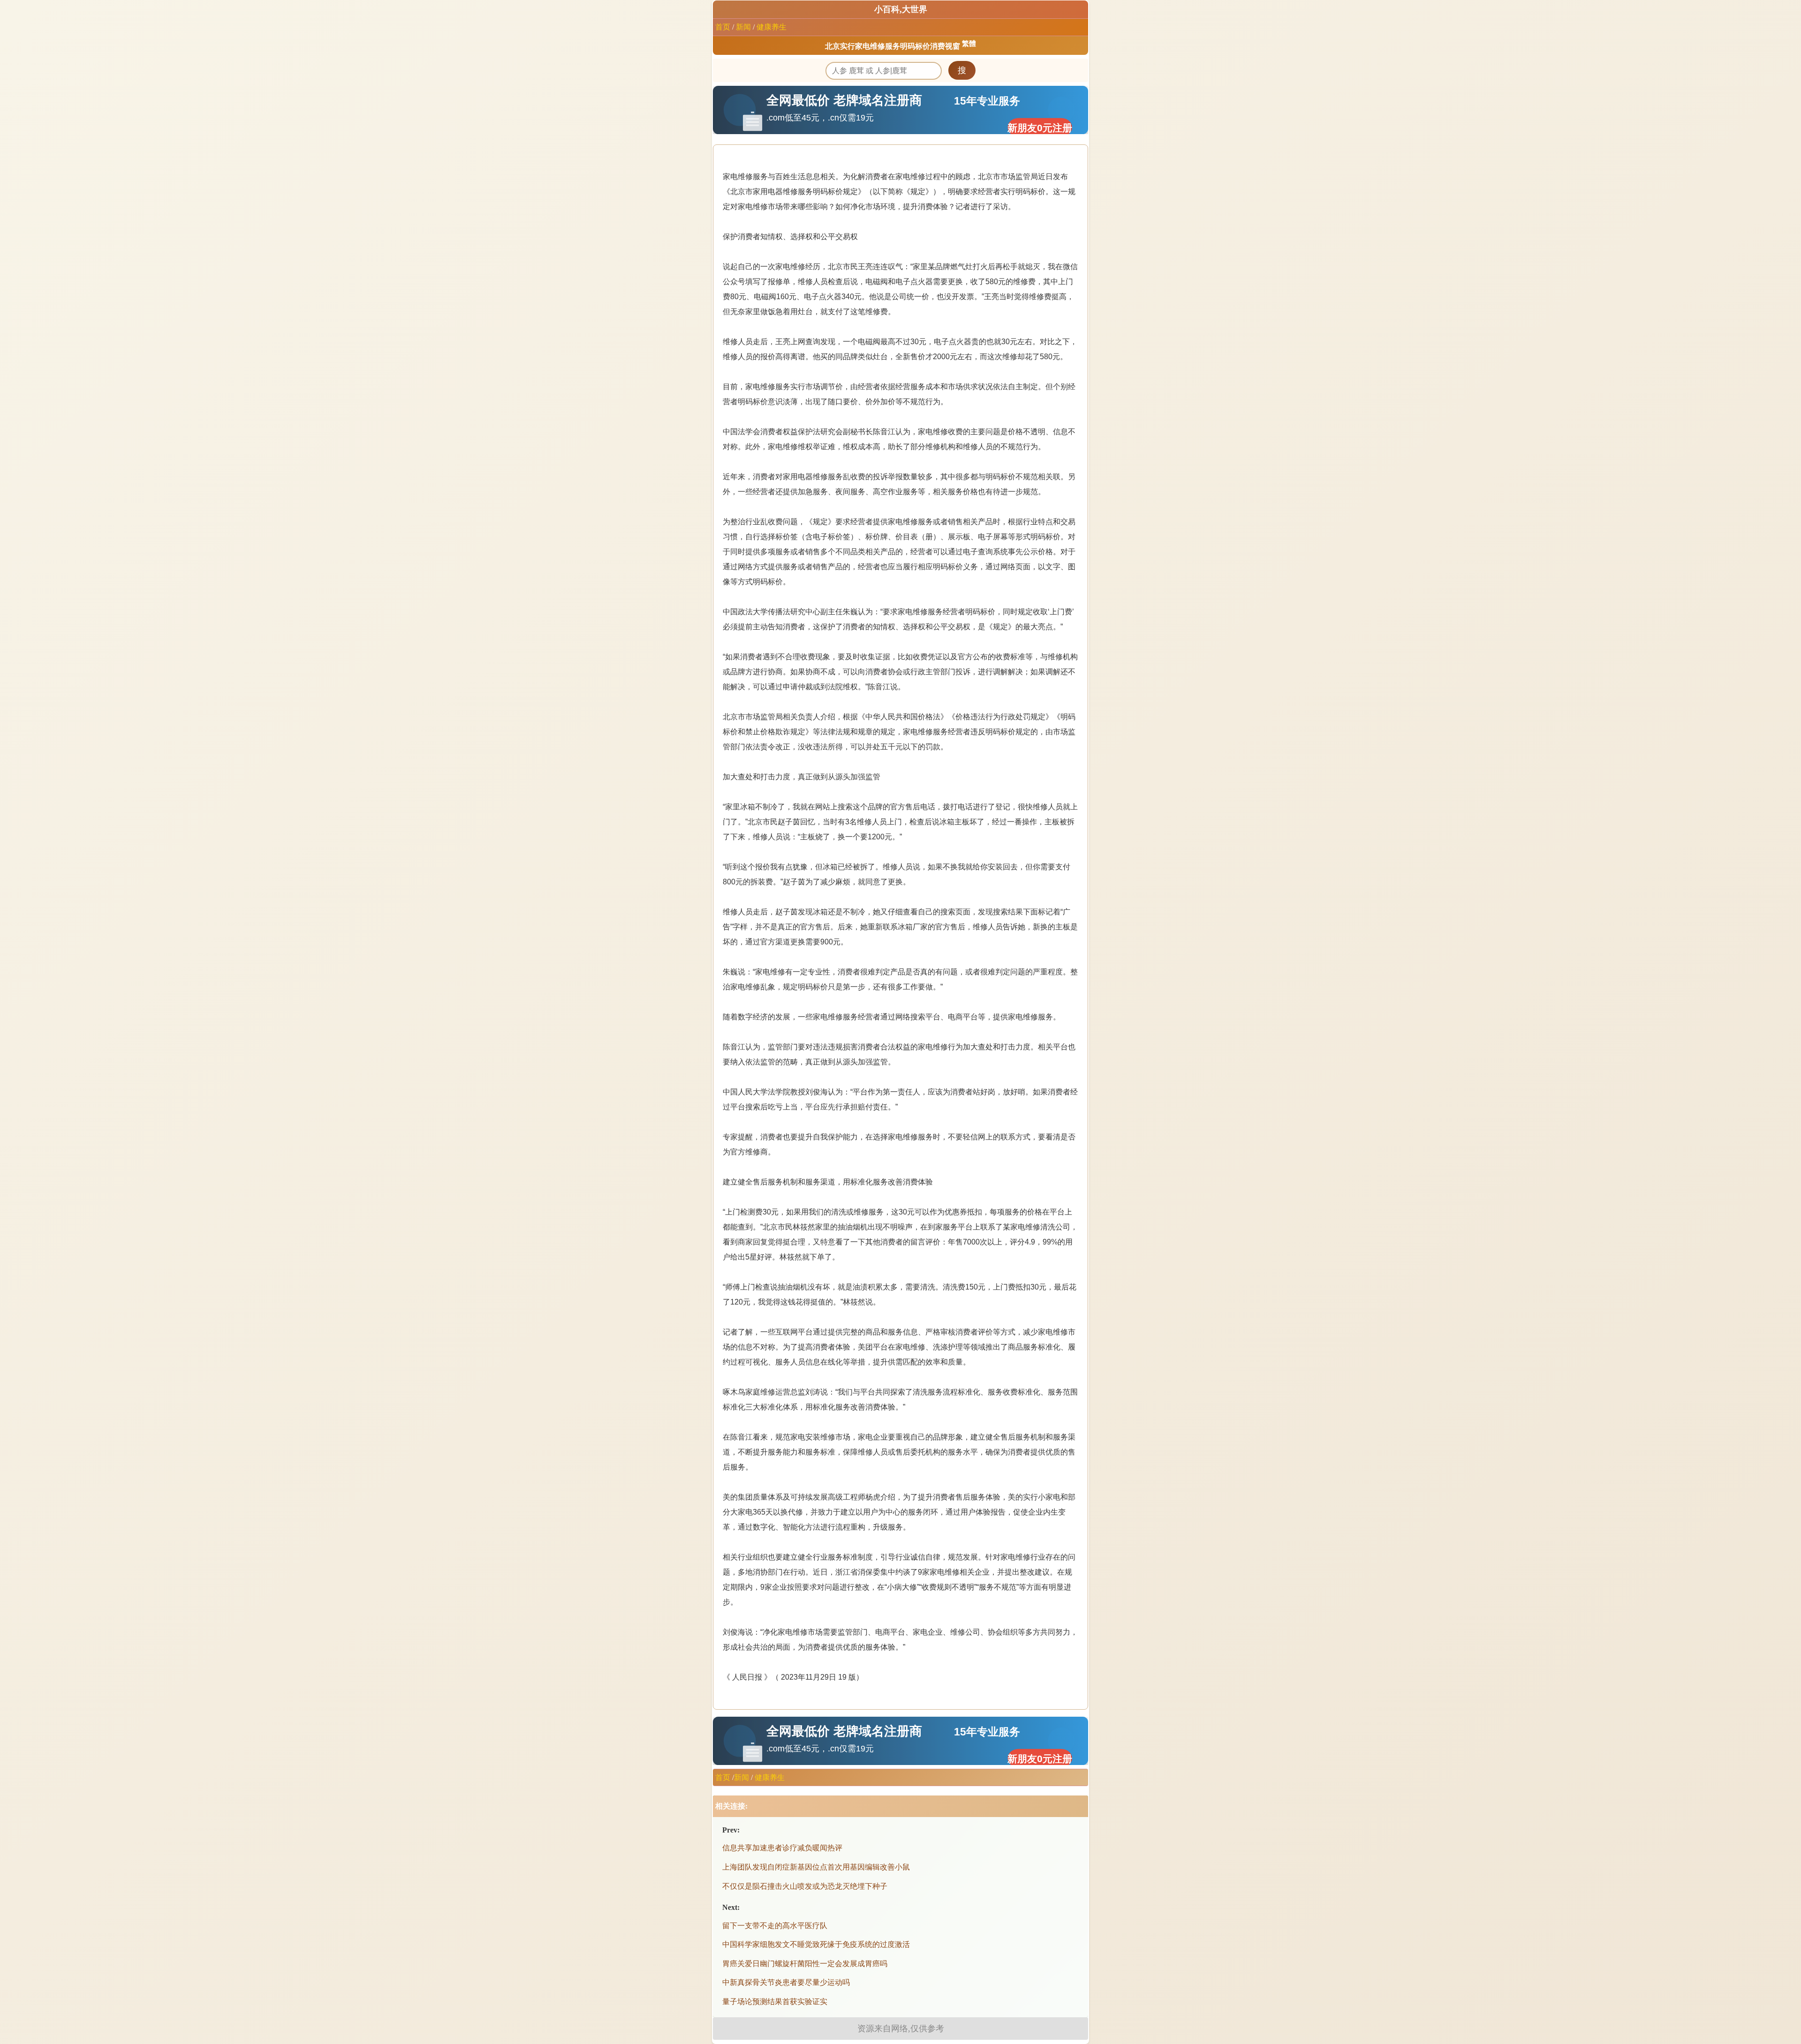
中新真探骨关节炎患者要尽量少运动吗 (786, 1982)
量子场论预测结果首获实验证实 (775, 2002)
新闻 (743, 27)
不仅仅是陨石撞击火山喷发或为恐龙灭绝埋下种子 (805, 1886)
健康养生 (772, 27)
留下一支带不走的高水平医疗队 (775, 1926)
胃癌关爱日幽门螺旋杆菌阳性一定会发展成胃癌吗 (805, 1964)
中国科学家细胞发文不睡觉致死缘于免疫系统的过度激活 (816, 1944)
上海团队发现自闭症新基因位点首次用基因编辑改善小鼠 (816, 1867)
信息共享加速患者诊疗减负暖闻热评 (782, 1848)
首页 (723, 27)
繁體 (969, 44)
